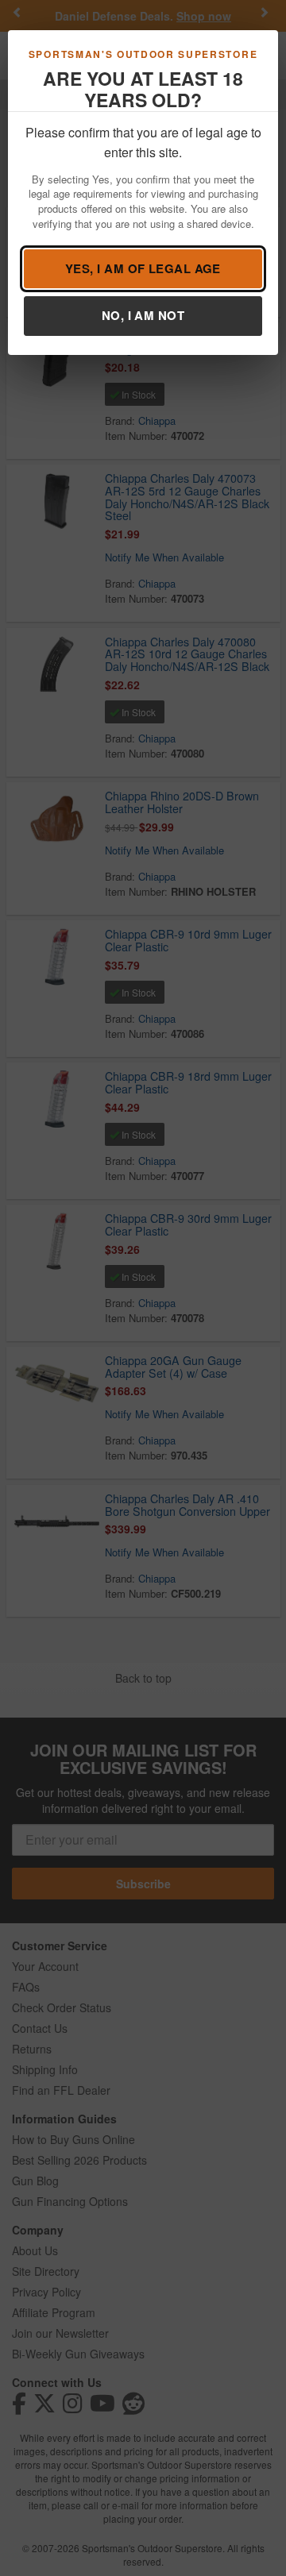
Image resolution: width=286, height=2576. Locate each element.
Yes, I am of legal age (143, 268)
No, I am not (143, 315)
